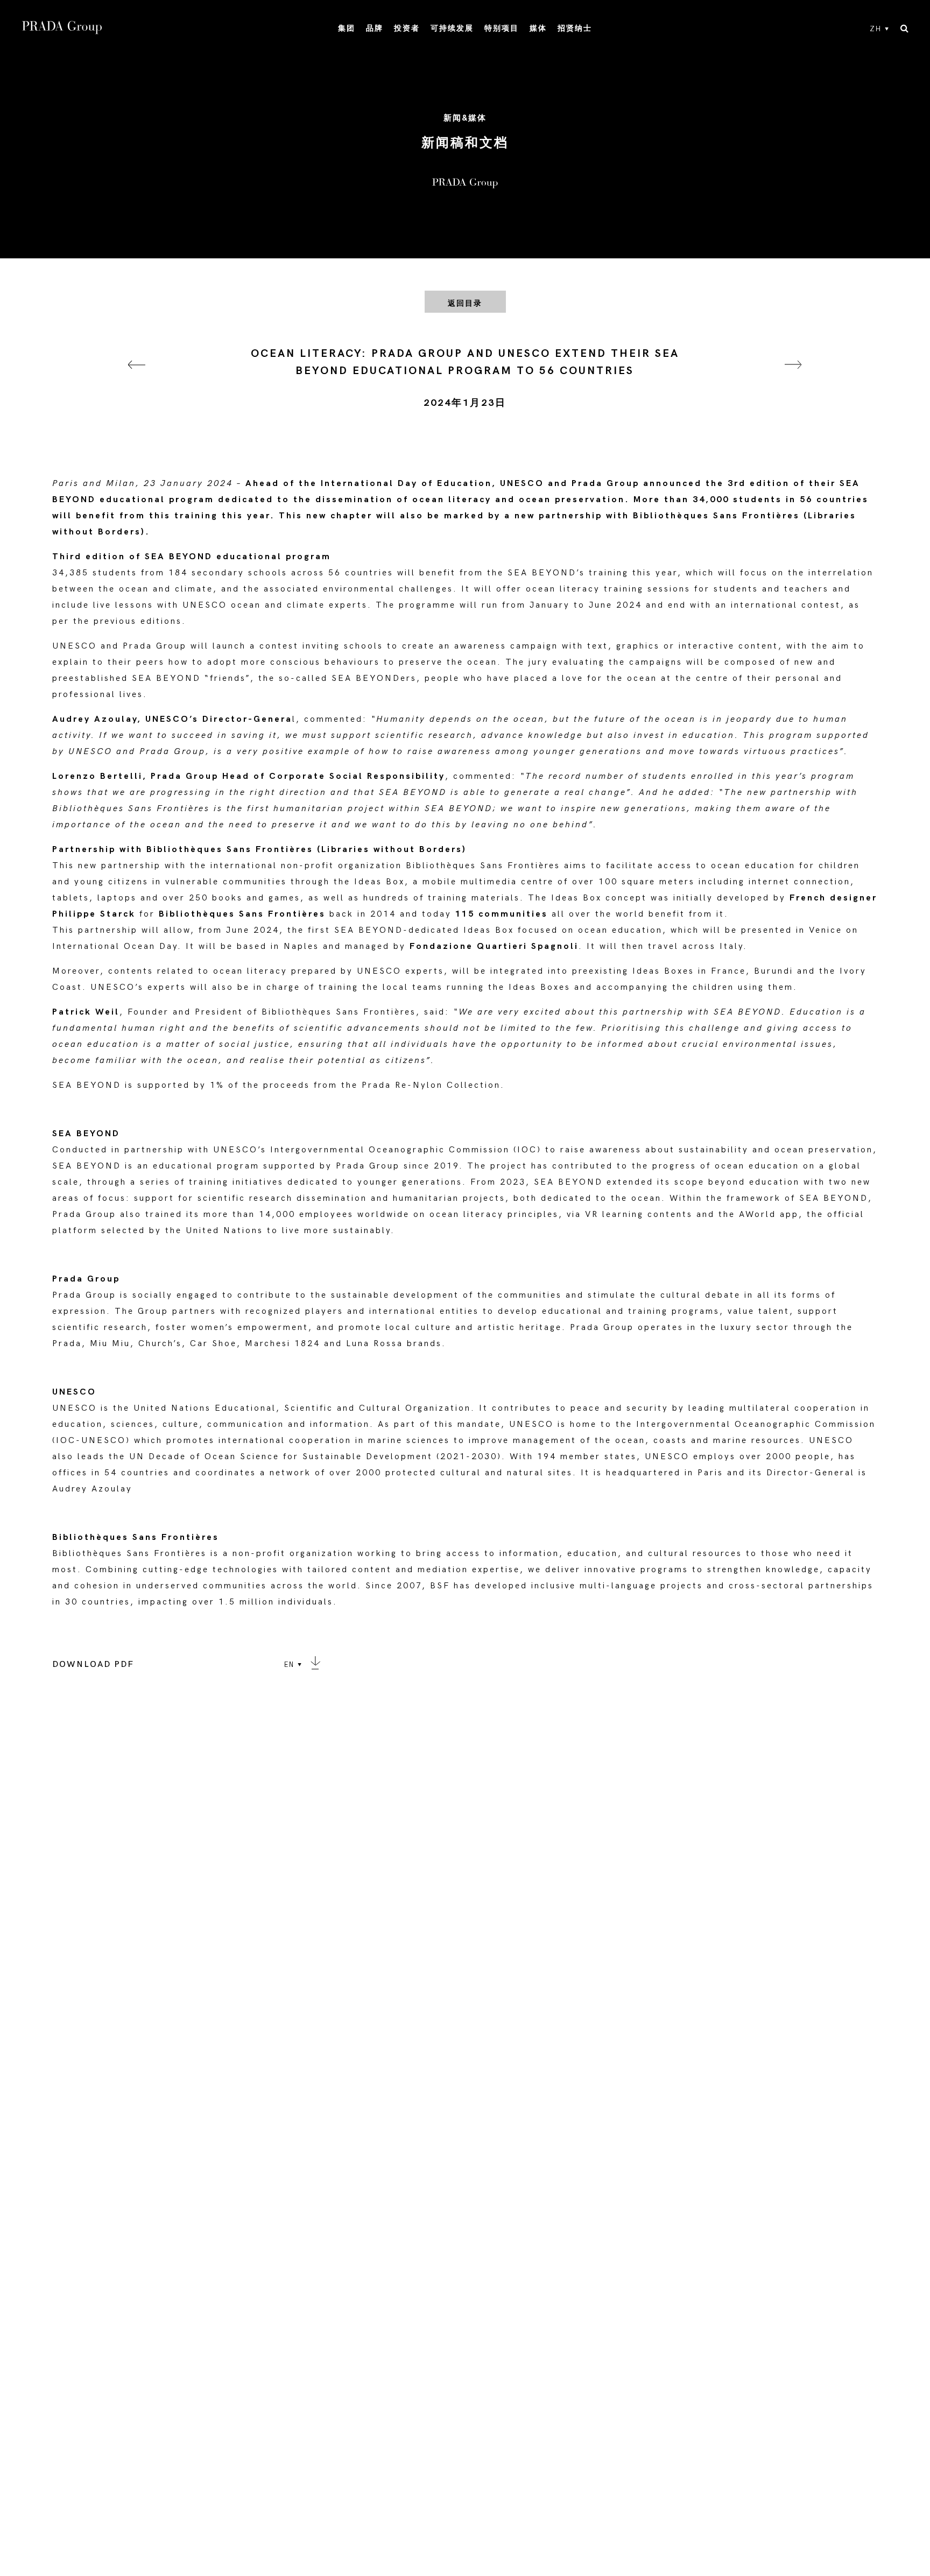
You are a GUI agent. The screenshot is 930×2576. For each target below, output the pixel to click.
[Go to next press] (793, 378)
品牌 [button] (375, 28)
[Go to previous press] (137, 378)
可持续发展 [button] (452, 28)
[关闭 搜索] (904, 29)
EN (289, 1665)
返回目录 (465, 303)
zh (876, 29)
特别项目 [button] (502, 28)
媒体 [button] (538, 28)
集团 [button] (347, 28)
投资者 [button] (407, 28)
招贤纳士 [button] (575, 28)
